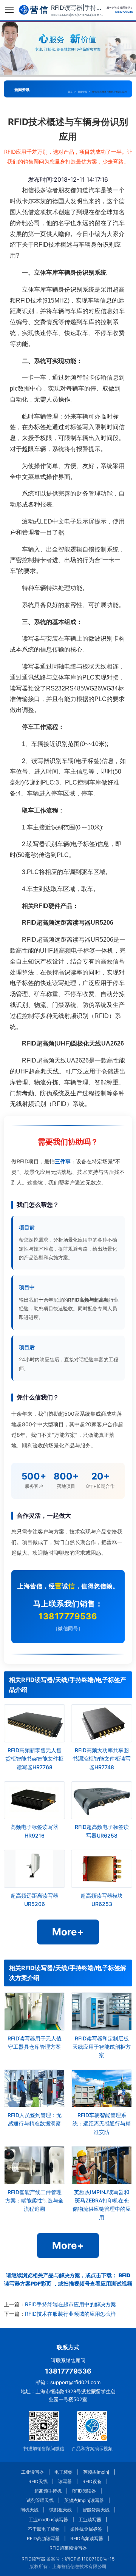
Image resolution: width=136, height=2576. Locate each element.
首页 (70, 92)
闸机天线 (29, 2510)
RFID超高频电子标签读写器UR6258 (102, 1831)
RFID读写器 (33, 2559)
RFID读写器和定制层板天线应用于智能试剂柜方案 (102, 2047)
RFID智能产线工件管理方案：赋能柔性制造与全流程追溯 (34, 2201)
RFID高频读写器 (43, 2538)
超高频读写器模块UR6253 (102, 1900)
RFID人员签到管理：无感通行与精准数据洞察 (35, 2119)
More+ (68, 1932)
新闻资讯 (82, 92)
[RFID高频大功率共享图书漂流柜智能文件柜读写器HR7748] (102, 1723)
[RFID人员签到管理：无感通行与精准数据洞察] (34, 2088)
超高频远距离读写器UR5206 (34, 1900)
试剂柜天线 (60, 2510)
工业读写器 (32, 2472)
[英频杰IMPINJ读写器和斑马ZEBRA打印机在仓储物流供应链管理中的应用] (102, 2165)
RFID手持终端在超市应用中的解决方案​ (70, 2304)
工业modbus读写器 (48, 2520)
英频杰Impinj (96, 2472)
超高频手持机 (48, 2491)
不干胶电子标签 (44, 2529)
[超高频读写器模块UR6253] (102, 1869)
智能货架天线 (96, 2510)
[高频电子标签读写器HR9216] (34, 1800)
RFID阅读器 (84, 2491)
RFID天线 (38, 2481)
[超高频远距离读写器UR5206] (34, 1869)
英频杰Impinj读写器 (84, 2500)
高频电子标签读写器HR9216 (34, 1831)
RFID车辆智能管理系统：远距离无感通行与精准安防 (102, 2124)
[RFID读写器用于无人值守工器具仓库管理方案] (34, 2011)
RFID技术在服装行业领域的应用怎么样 (70, 2314)
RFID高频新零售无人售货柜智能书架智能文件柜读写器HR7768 (34, 1759)
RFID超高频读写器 (68, 2548)
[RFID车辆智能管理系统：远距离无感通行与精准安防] (102, 2088)
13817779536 (68, 1616)
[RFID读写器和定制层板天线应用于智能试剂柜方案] (102, 2011)
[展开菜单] (9, 10)
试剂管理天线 (40, 2500)
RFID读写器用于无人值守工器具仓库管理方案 (35, 2042)
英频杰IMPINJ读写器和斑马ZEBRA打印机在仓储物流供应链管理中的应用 (102, 2205)
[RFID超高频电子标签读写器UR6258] (102, 1800)
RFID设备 (92, 2481)
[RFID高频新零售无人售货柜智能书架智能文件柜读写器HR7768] (34, 1723)
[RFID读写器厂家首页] (33, 10)
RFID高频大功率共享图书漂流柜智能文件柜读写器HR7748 (102, 1759)
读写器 (65, 2481)
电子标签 (63, 2472)
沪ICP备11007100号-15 (90, 2559)
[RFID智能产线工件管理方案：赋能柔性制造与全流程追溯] (34, 2165)
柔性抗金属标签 (86, 2529)
